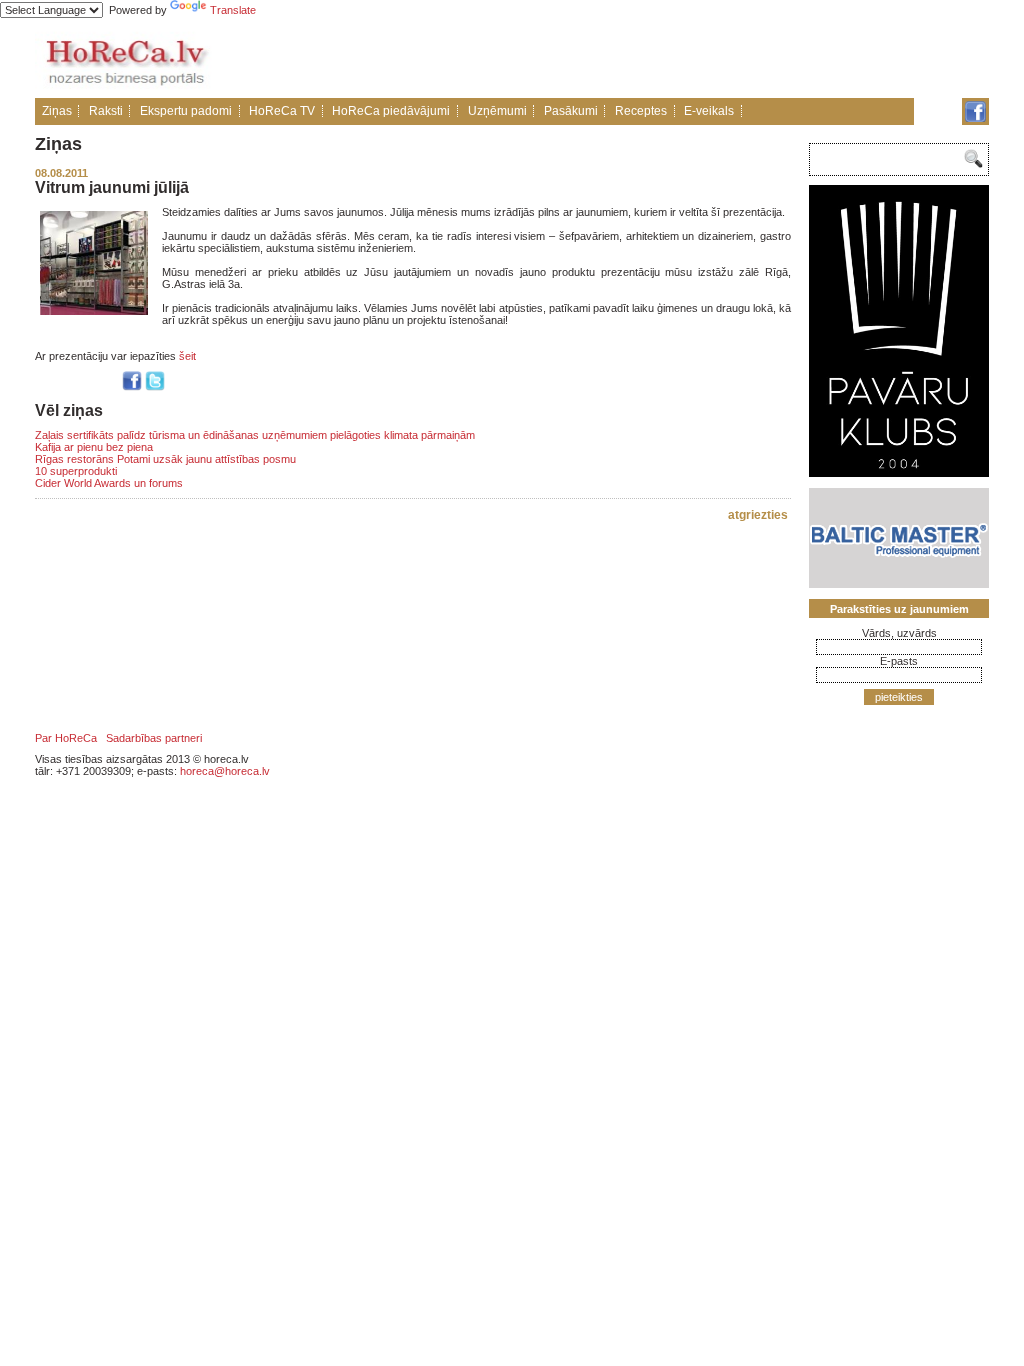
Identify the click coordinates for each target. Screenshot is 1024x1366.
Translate (233, 10)
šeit (187, 356)
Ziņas (57, 111)
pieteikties (899, 697)
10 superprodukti (76, 471)
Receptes (641, 111)
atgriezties (758, 515)
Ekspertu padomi (186, 111)
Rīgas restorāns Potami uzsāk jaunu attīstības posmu (165, 459)
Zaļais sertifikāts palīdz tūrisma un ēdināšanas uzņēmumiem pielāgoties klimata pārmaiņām (255, 435)
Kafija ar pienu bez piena (94, 447)
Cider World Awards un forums (109, 483)
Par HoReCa (66, 738)
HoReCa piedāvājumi (391, 111)
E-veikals (709, 111)
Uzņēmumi (497, 111)
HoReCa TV (282, 111)
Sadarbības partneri (154, 738)
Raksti (106, 111)
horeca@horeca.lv (225, 771)
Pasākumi (571, 111)
